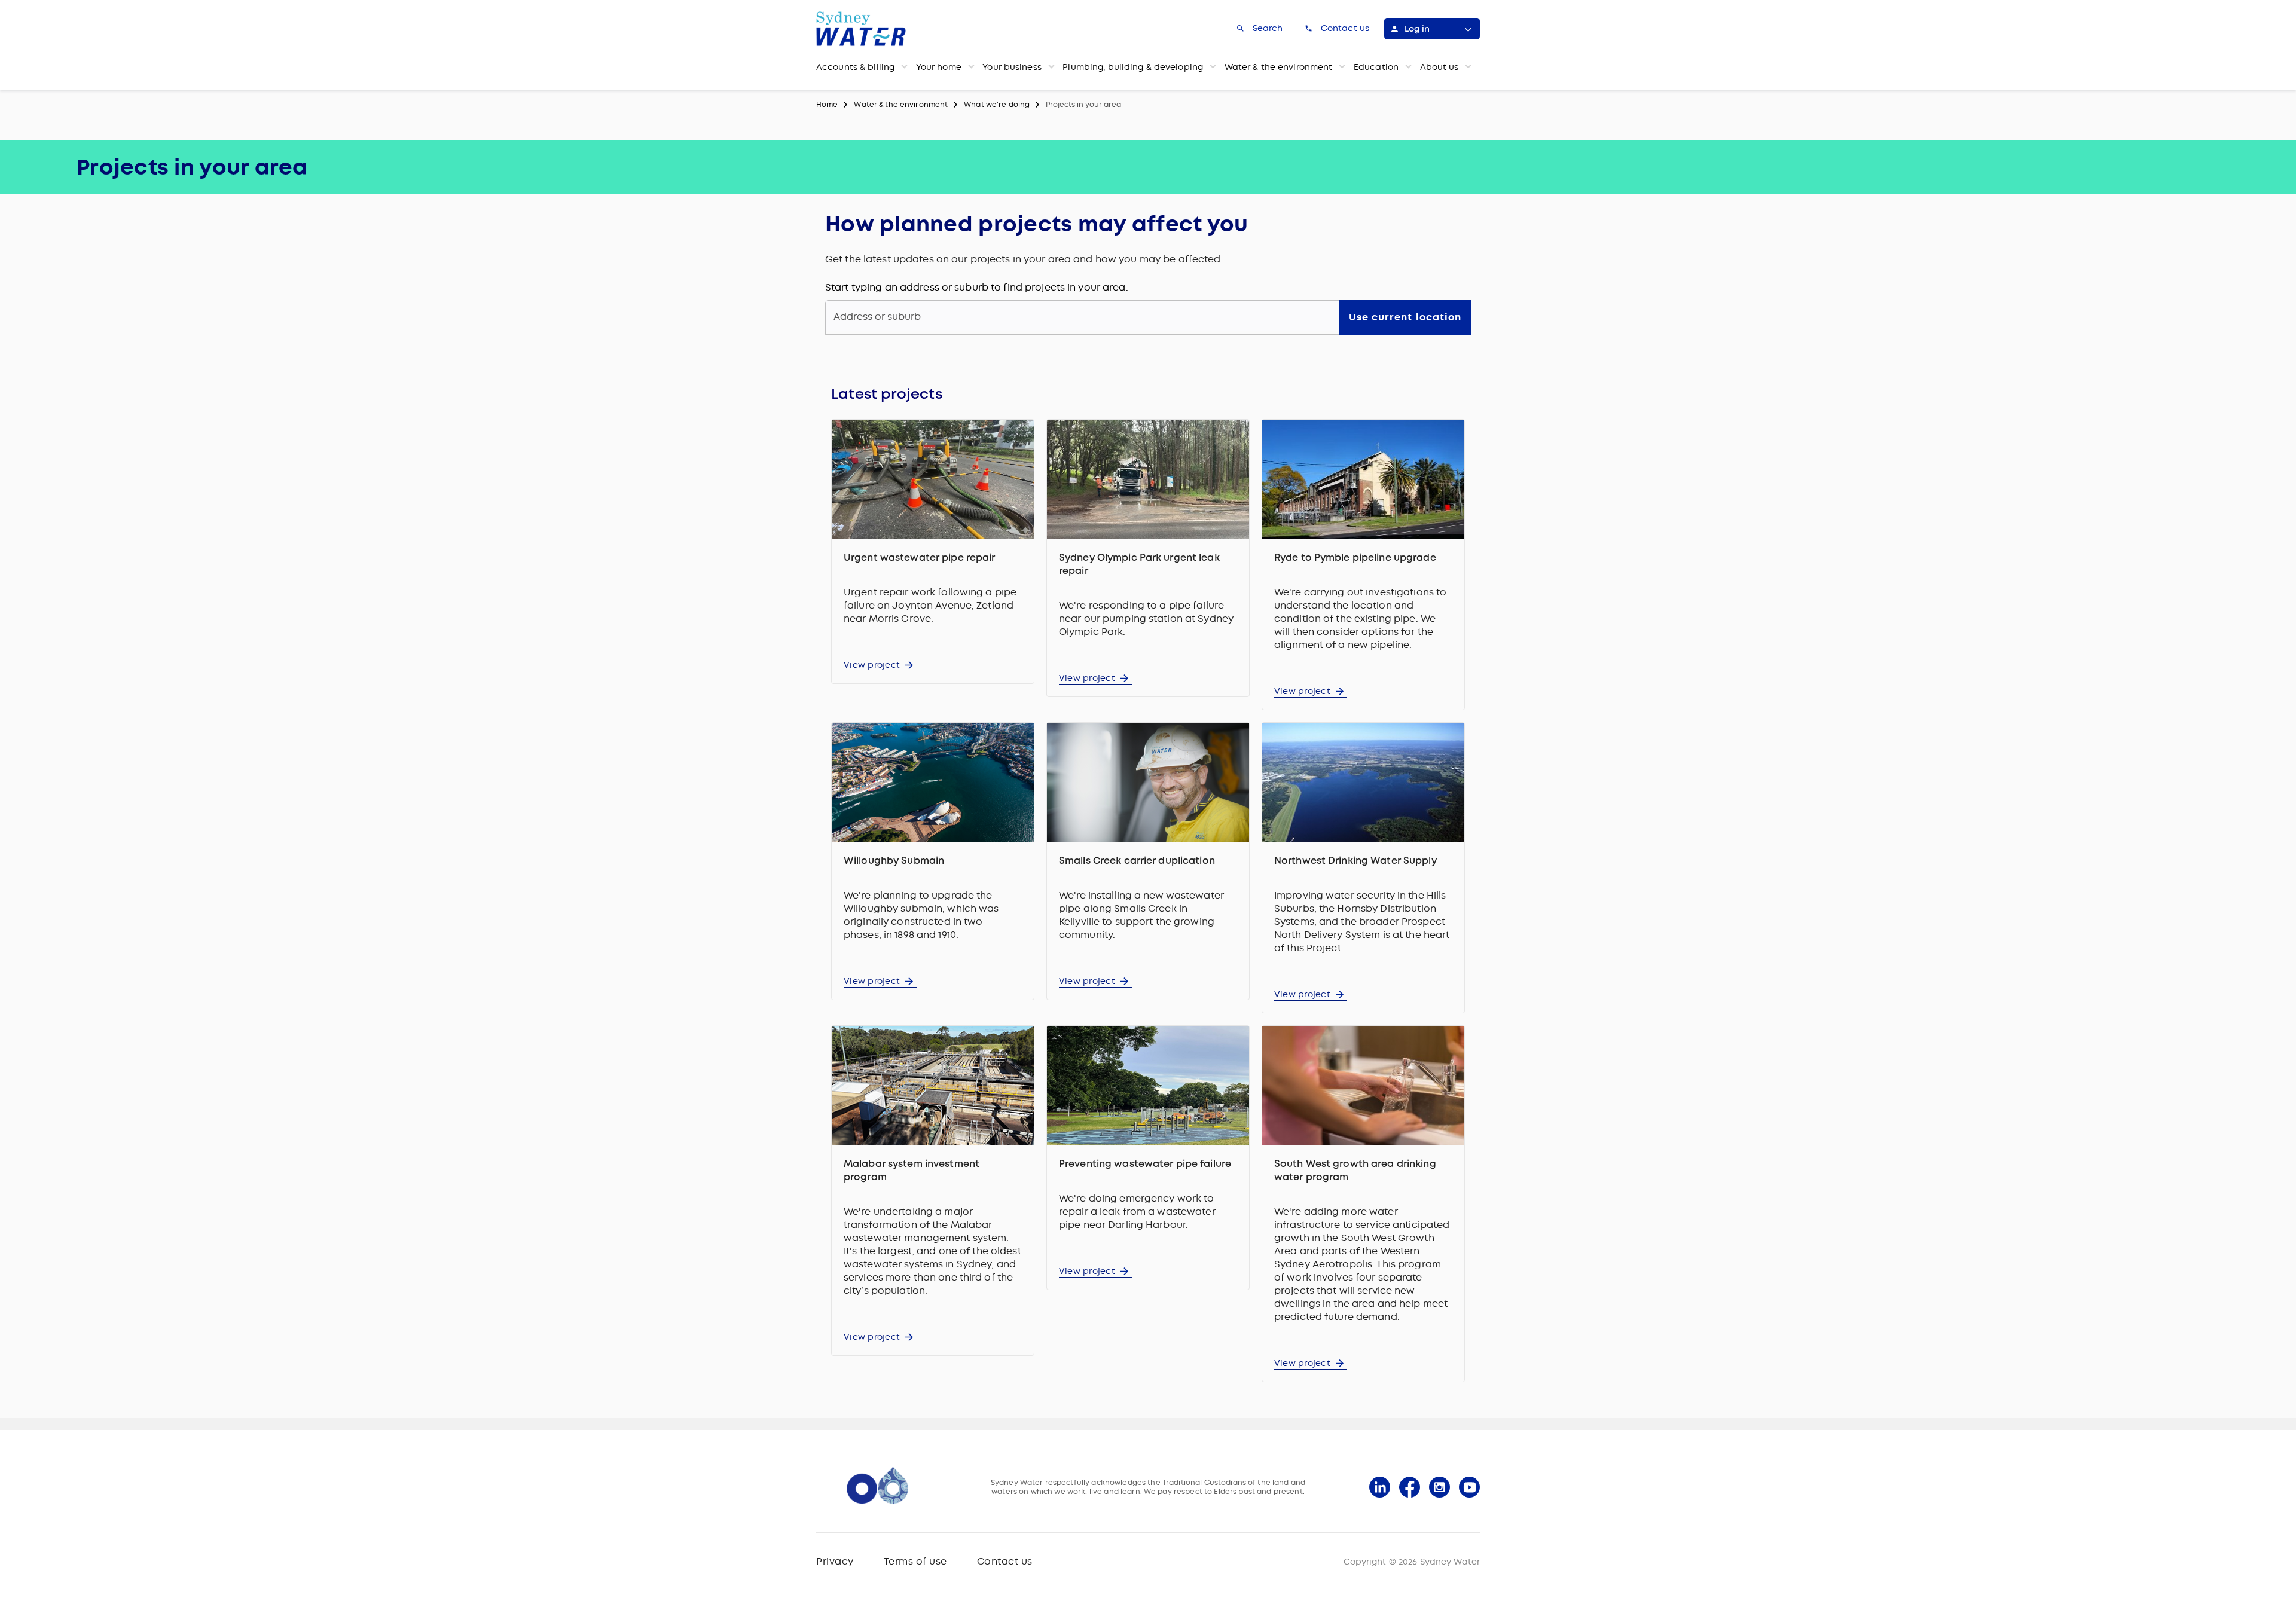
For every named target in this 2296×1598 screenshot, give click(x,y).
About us (1439, 67)
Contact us (1005, 1561)
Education (1376, 67)
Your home (939, 67)
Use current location (1405, 317)
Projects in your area (1083, 105)
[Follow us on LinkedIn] (1380, 1487)
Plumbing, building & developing (1133, 67)
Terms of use (915, 1561)
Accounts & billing (855, 67)
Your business (1012, 67)
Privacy (835, 1561)
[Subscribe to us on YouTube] (1469, 1487)
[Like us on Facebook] (1410, 1487)
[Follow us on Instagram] (1439, 1487)
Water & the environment (1279, 67)
